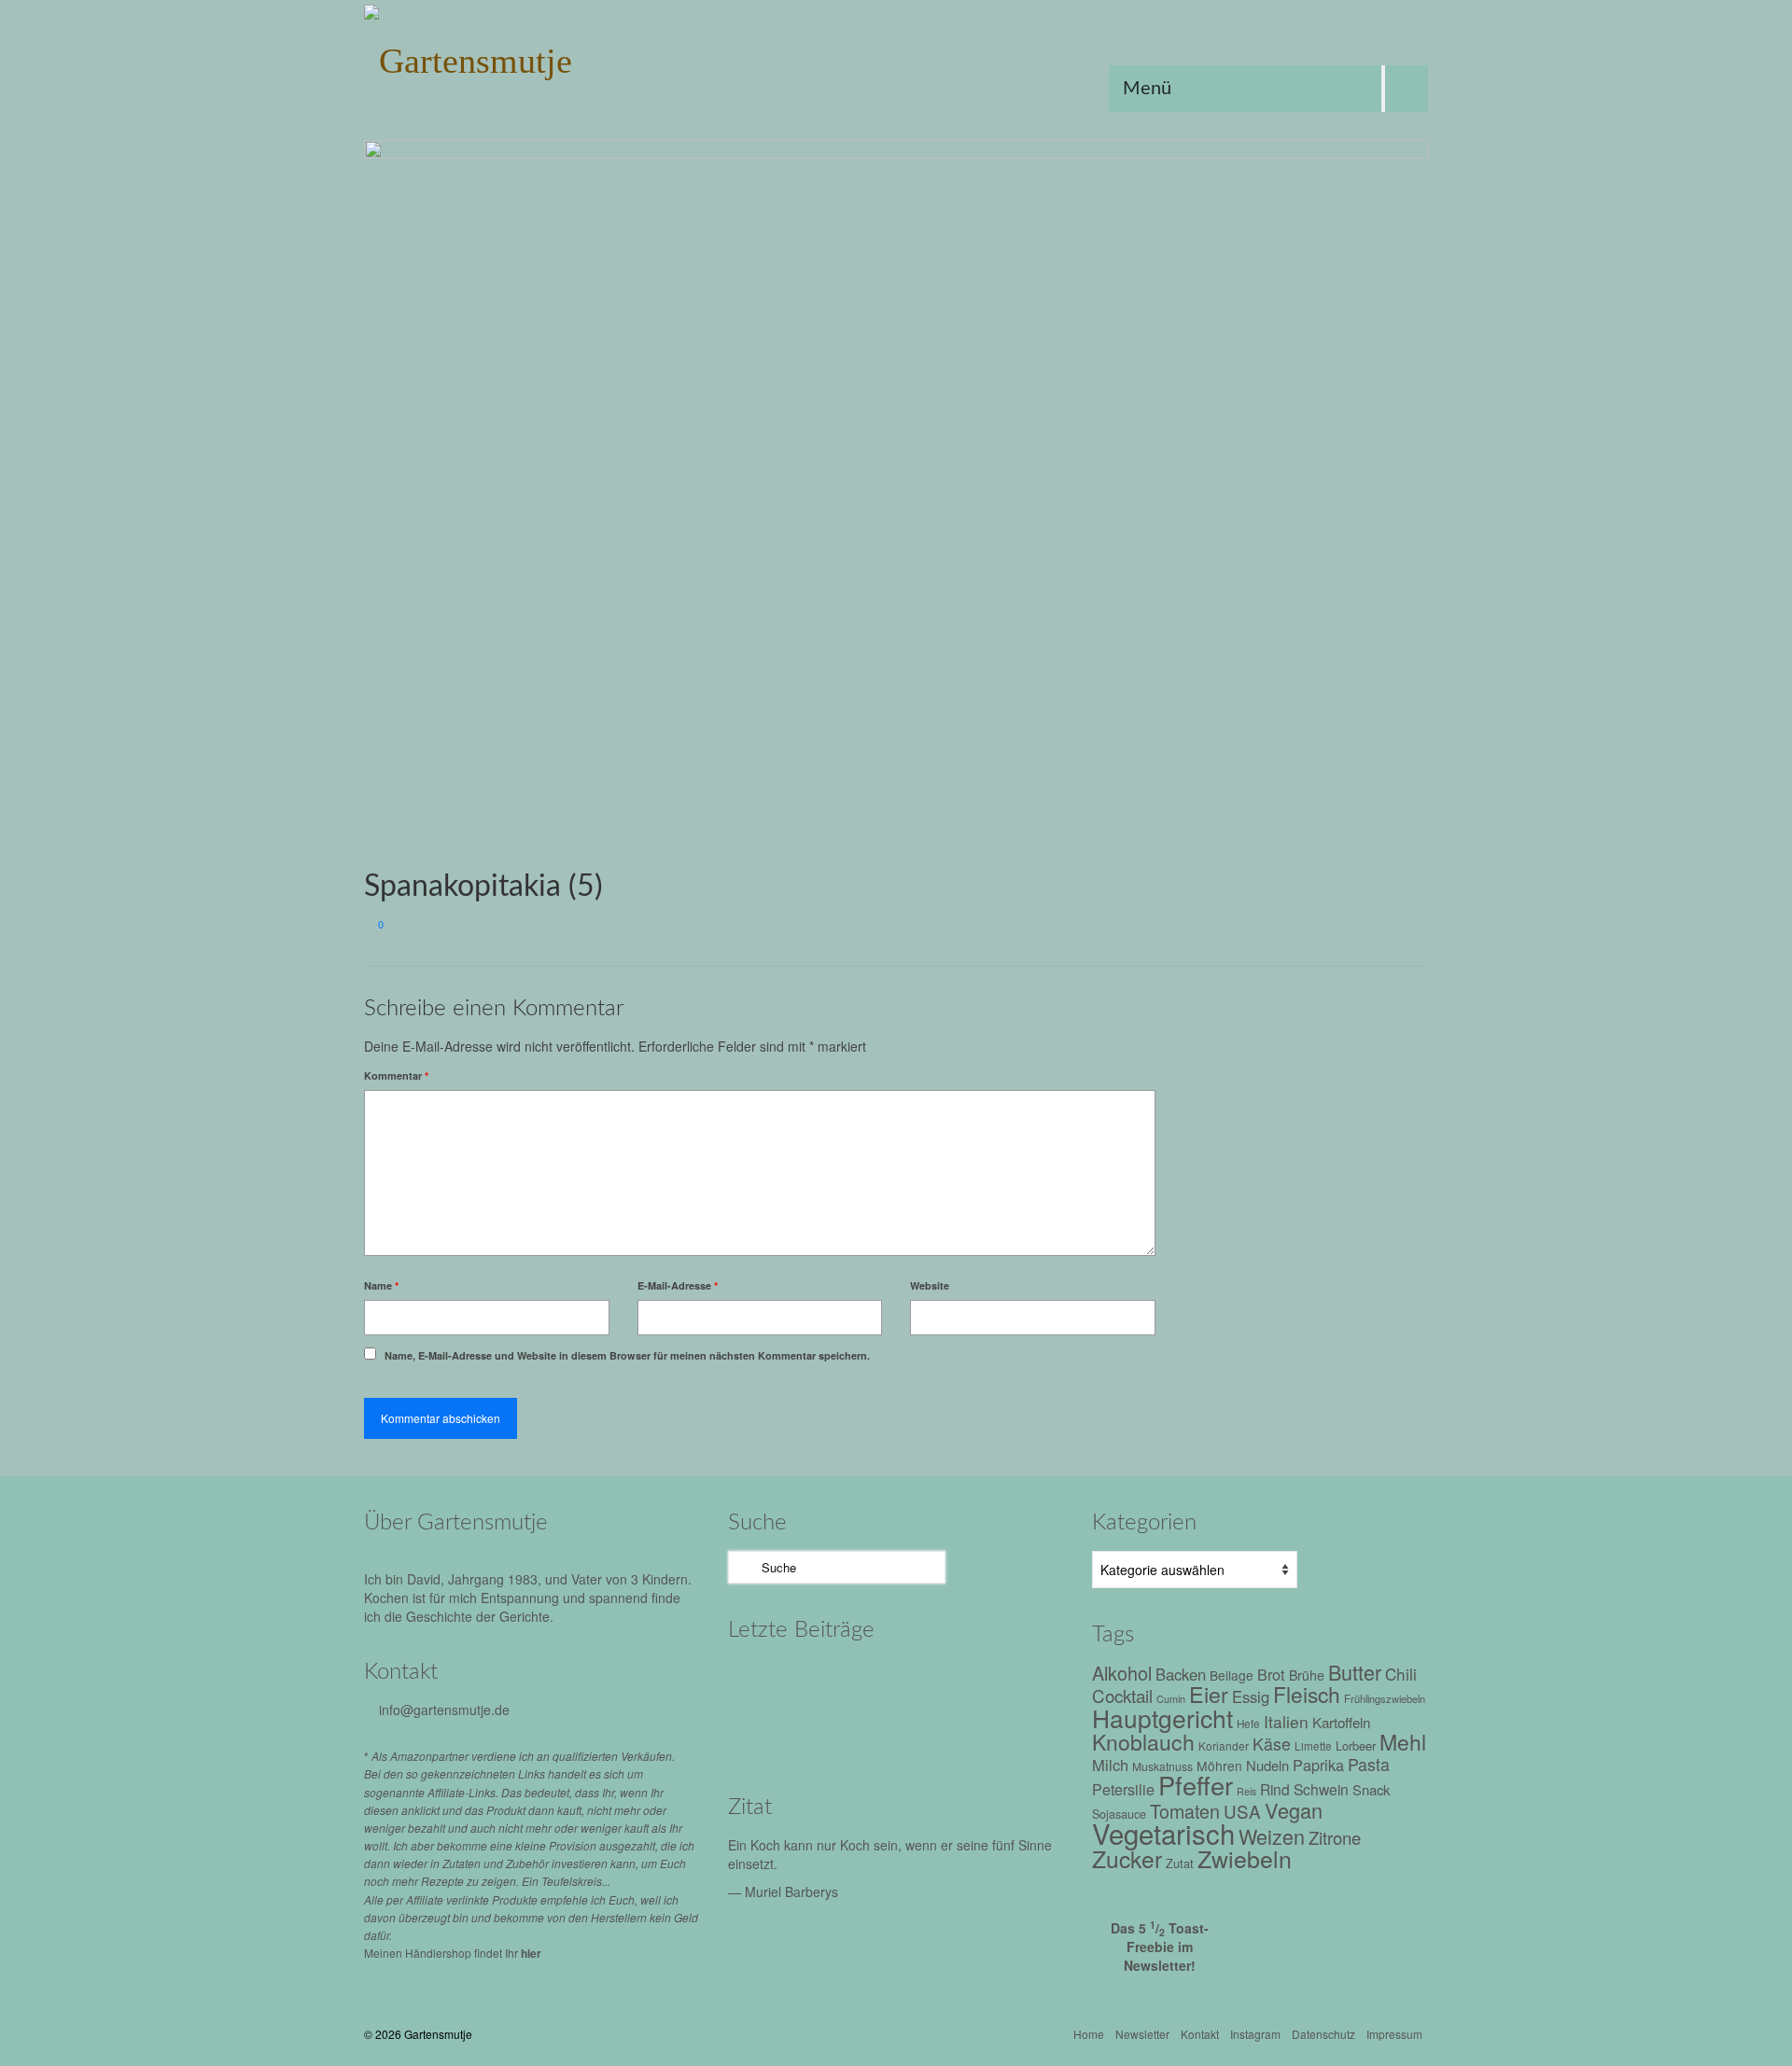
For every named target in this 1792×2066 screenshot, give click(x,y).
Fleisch (1307, 1694)
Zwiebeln (1245, 1858)
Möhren (1219, 1766)
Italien (1286, 1721)
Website (930, 1285)
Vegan (1294, 1810)
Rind (1275, 1789)
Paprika (1318, 1765)
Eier (1209, 1694)
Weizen (1272, 1836)
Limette (1313, 1746)
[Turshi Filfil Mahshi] (1006, 1682)
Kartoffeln (1341, 1722)
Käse (1272, 1744)
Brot (1271, 1674)
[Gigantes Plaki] (768, 1682)
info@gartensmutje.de (444, 1710)
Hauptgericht (1162, 1717)
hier (531, 1953)
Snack (1371, 1789)
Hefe (1248, 1724)
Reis (1246, 1791)
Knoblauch (1143, 1742)
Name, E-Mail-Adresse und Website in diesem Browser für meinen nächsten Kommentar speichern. (627, 1355)
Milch (1110, 1765)
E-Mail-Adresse (678, 1285)
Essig (1251, 1696)
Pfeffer (1196, 1785)
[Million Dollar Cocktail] (1006, 1733)
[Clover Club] (926, 1733)
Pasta (1369, 1764)
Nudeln (1267, 1765)
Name (381, 1285)
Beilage (1232, 1675)
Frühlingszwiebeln (1385, 1698)
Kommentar (396, 1075)
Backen (1181, 1674)
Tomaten (1185, 1811)
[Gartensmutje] (532, 56)
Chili (1401, 1674)
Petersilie (1123, 1789)
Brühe (1307, 1675)
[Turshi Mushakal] (926, 1682)
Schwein (1321, 1789)
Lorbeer (1356, 1745)
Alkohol (1122, 1673)
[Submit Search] (742, 1567)
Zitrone (1335, 1837)
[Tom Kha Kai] (768, 1733)
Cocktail (1122, 1695)
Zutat (1180, 1863)
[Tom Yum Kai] (847, 1733)
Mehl (1403, 1742)
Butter (1355, 1672)
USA (1242, 1811)
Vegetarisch (1163, 1833)
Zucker (1127, 1858)
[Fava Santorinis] (847, 1682)
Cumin (1171, 1699)
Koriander (1224, 1745)
